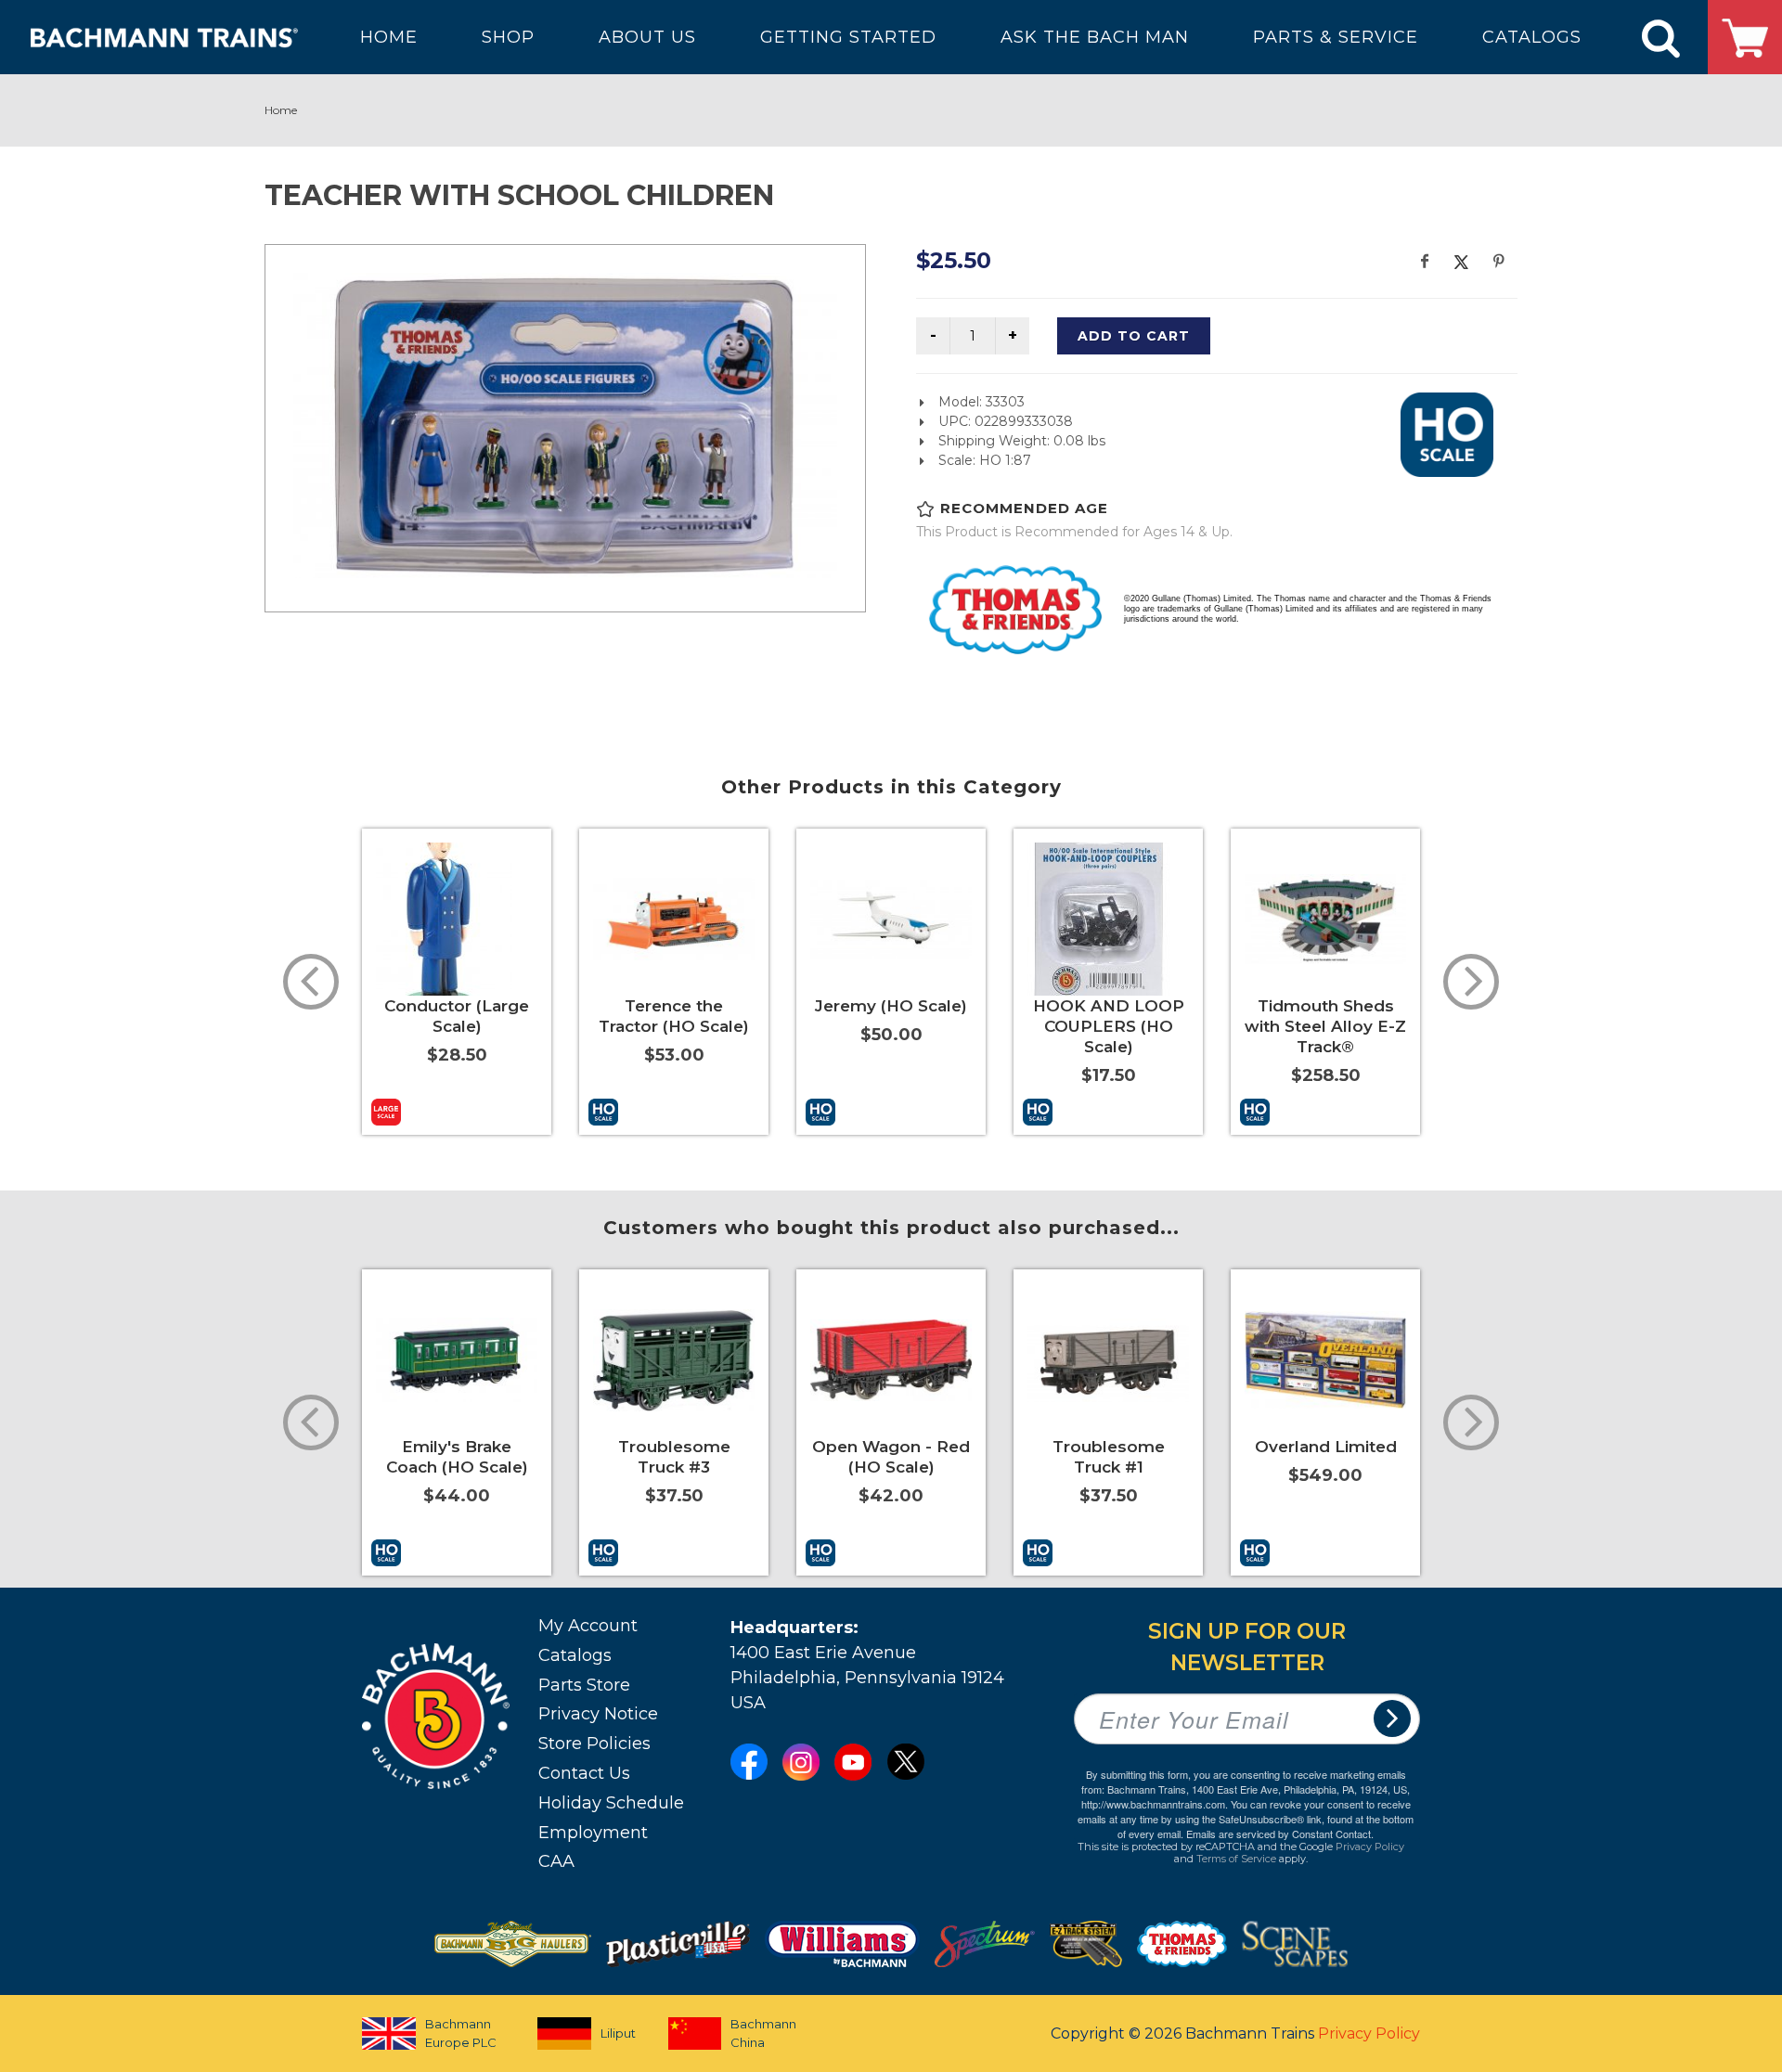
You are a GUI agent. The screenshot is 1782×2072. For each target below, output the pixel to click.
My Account (588, 1626)
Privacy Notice (598, 1714)
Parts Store (584, 1685)
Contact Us (584, 1773)
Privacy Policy (1370, 1847)
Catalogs (575, 1655)
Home (281, 110)
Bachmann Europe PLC (461, 2033)
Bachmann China (763, 2033)
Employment (593, 1833)
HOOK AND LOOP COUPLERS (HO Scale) (1109, 1026)
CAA (556, 1861)
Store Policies (594, 1744)
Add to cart (1134, 336)
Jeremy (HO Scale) (891, 1006)
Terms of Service (1236, 1859)
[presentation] (311, 982)
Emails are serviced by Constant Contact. (1280, 1834)
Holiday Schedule (611, 1803)
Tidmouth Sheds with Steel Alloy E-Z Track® (1325, 1026)
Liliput (618, 2033)
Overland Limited (1326, 1447)
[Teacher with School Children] (565, 425)
